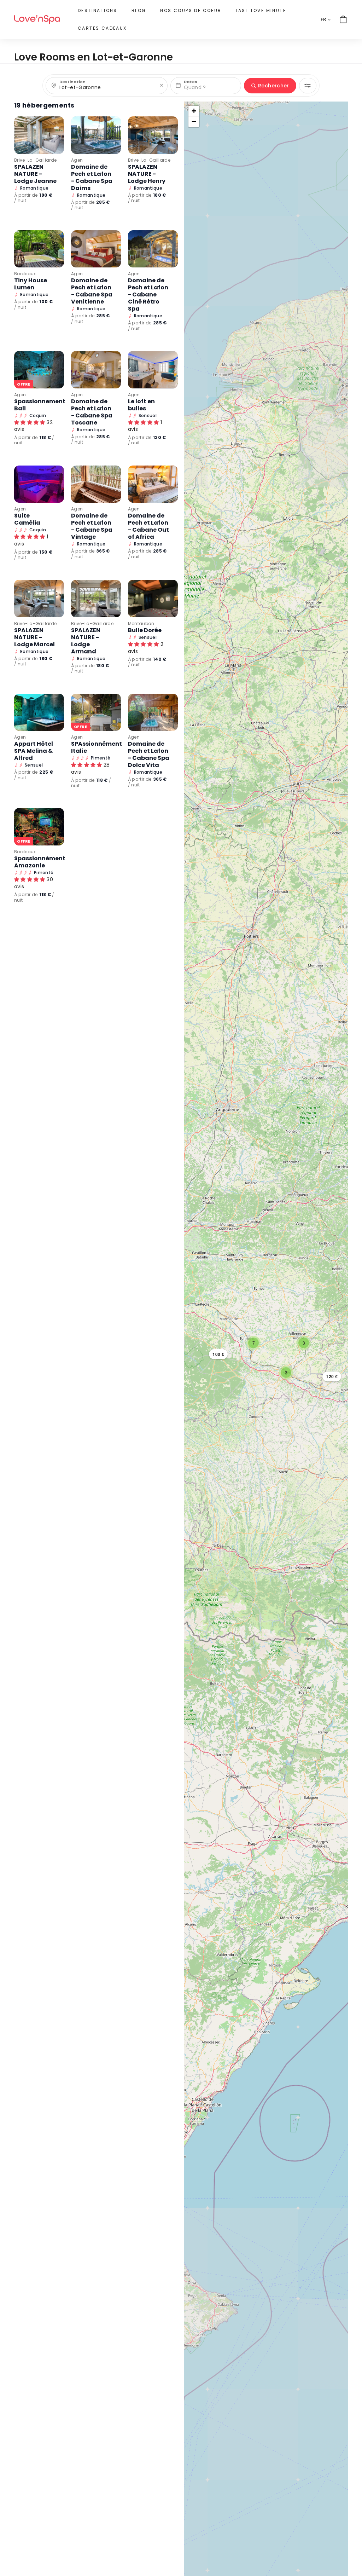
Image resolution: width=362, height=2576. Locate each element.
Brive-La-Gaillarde (35, 160)
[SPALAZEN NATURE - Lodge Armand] (96, 599)
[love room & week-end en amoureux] (37, 20)
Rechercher (274, 86)
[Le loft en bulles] (153, 370)
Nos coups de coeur (191, 10)
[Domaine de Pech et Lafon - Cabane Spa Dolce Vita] (153, 712)
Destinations (98, 10)
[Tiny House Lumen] (39, 249)
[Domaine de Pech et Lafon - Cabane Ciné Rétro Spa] (153, 249)
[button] (218, 1354)
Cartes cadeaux (102, 28)
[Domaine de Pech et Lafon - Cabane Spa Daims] (96, 135)
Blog (139, 10)
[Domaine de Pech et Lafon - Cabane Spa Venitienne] (96, 249)
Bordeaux (25, 274)
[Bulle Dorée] (153, 599)
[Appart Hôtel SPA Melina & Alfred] (39, 712)
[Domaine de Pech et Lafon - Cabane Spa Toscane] (96, 370)
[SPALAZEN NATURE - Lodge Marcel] (39, 599)
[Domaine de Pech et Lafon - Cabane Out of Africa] (153, 484)
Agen (77, 160)
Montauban (141, 623)
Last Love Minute (261, 10)
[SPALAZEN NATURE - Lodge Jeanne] (39, 135)
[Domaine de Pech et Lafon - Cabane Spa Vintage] (96, 484)
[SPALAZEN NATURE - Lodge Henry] (153, 135)
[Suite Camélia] (39, 484)
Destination (72, 82)
